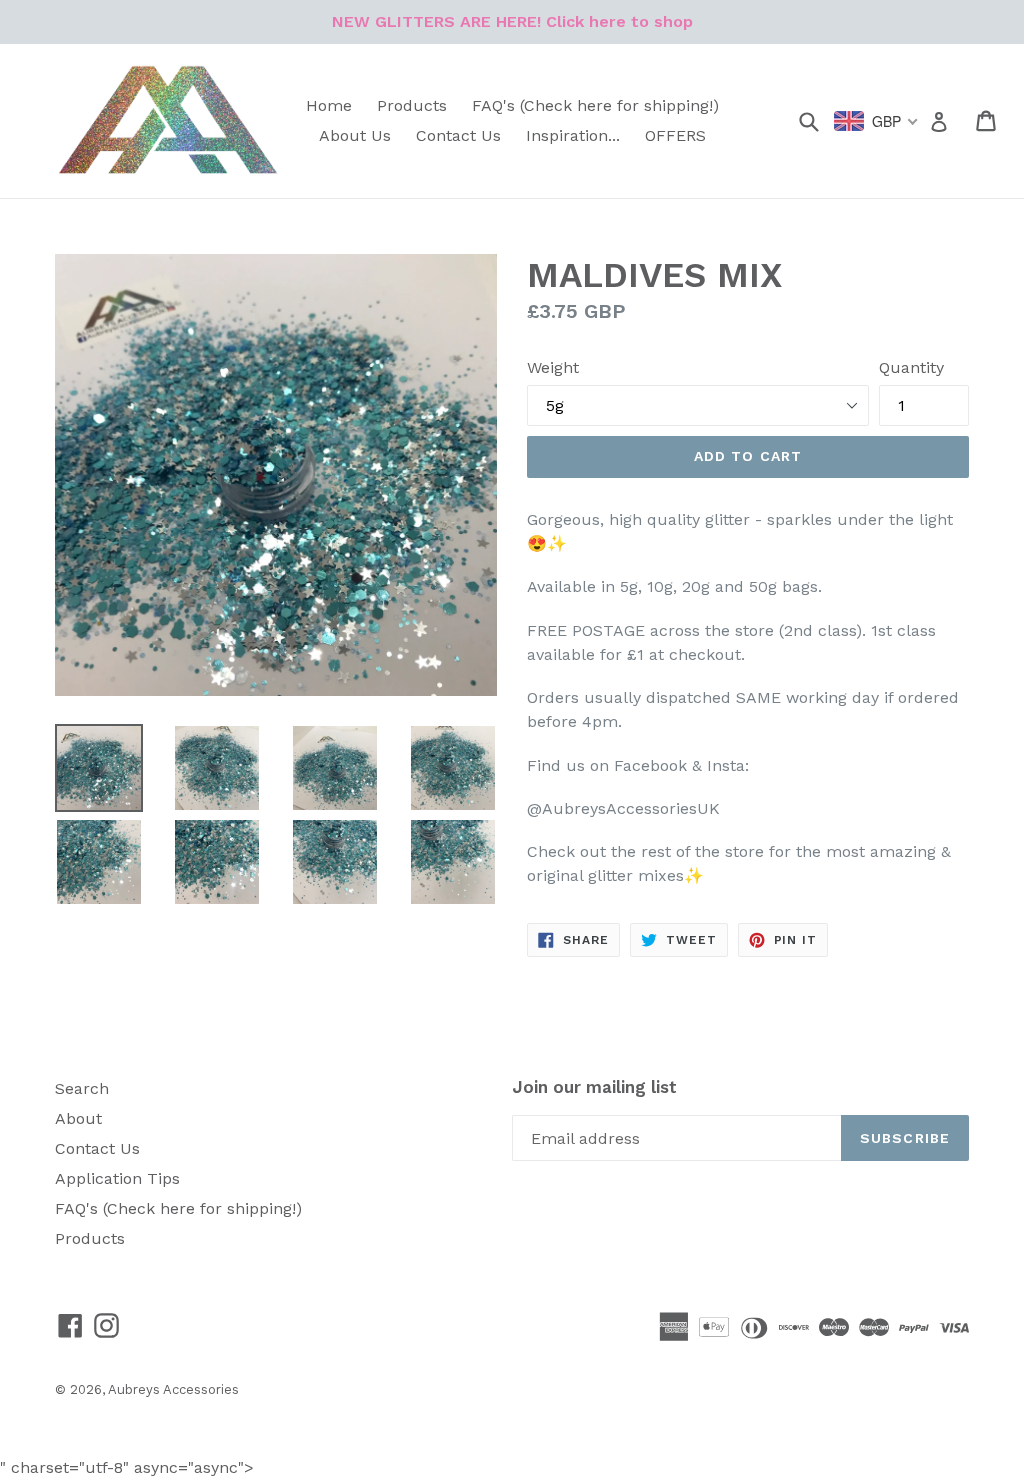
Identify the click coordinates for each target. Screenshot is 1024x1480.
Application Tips (117, 1178)
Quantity (911, 367)
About (78, 1118)
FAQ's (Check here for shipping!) (595, 105)
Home (329, 105)
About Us (355, 135)
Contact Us (458, 135)
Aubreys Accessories (173, 1389)
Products (412, 105)
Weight (553, 367)
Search (82, 1088)
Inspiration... (573, 135)
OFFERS (675, 135)
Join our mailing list (594, 1087)
